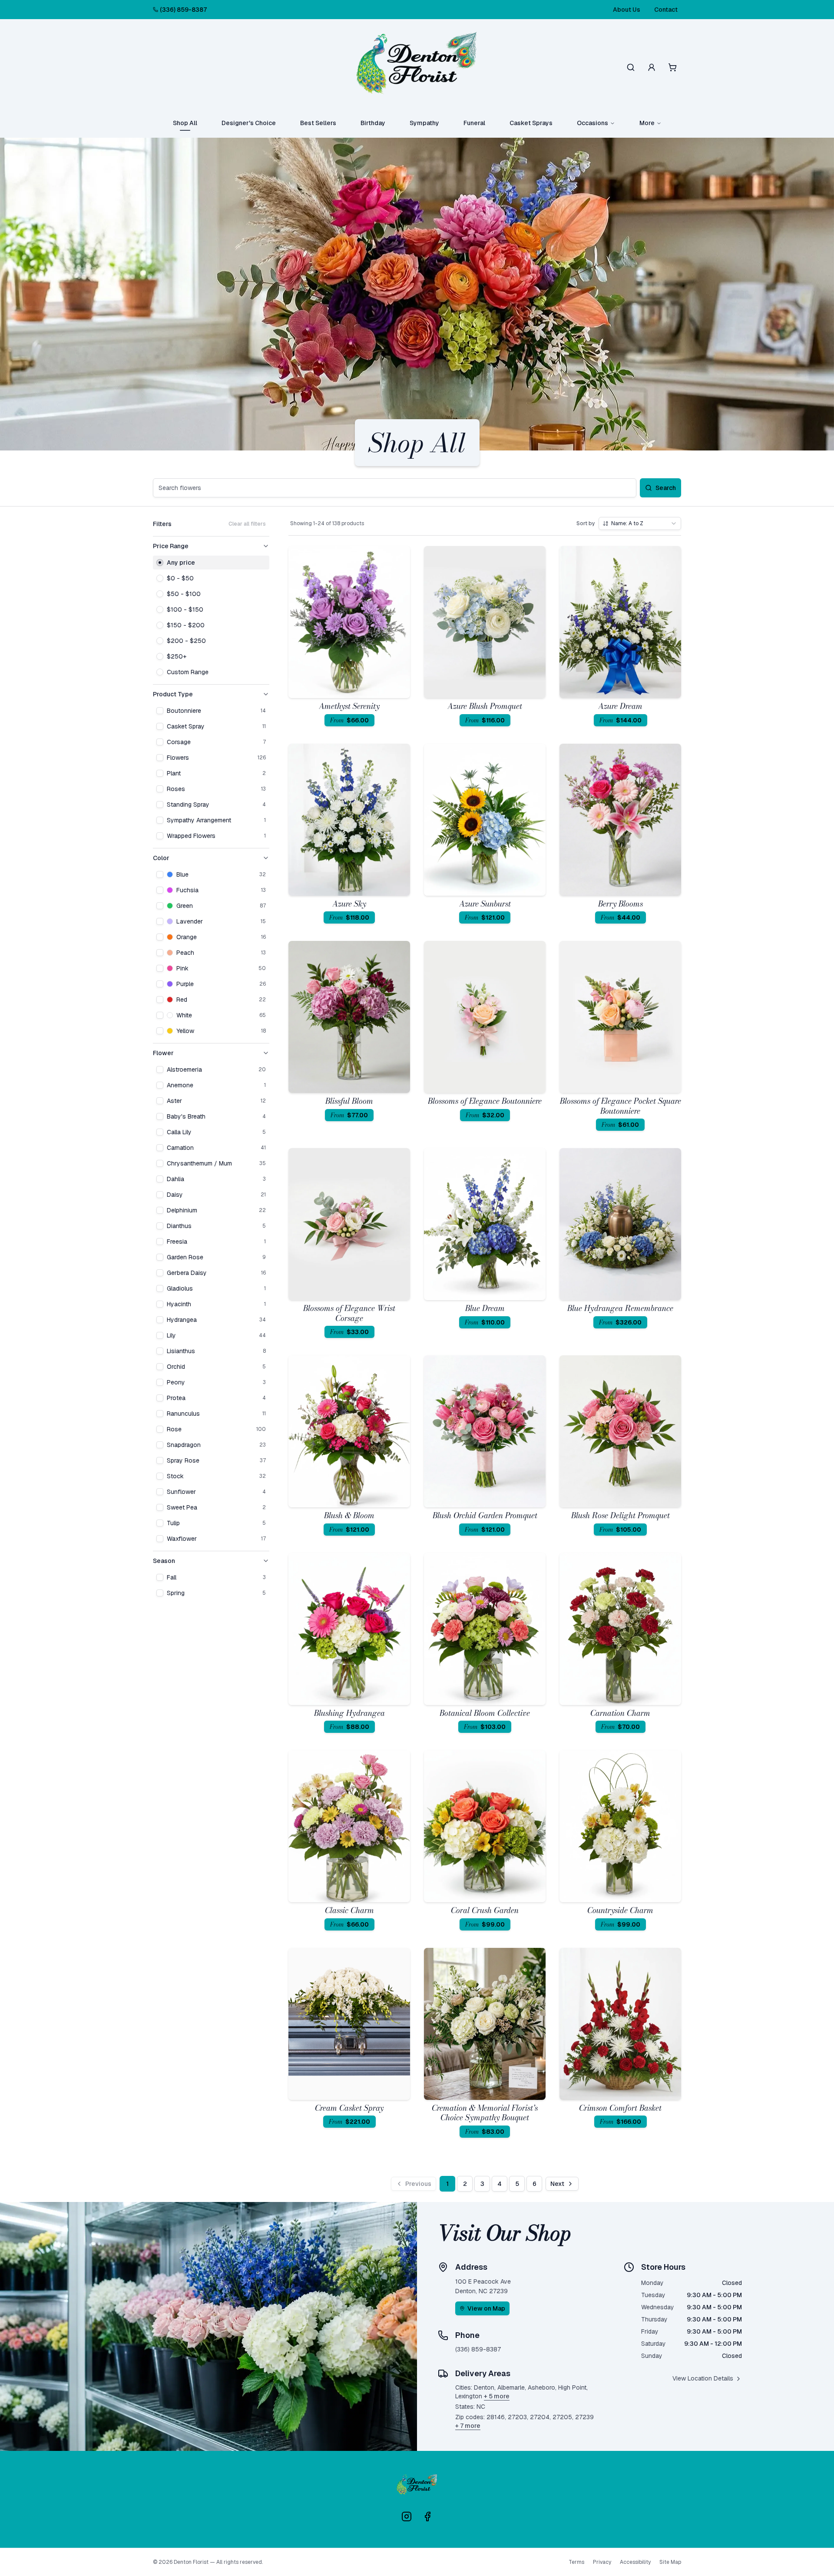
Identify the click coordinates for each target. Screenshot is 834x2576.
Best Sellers (318, 123)
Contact (666, 10)
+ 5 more (497, 2396)
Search (666, 488)
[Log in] (652, 67)
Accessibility (635, 2562)
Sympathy (424, 123)
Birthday (373, 123)
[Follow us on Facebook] (427, 2516)
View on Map (486, 2308)
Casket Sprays (531, 123)
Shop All (185, 123)
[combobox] (640, 523)
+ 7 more (468, 2426)
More (647, 123)
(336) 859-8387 (183, 10)
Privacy (602, 2562)
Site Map (670, 2562)
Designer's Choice (249, 123)
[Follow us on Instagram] (407, 2516)
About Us (627, 10)
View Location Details (703, 2378)
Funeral (474, 123)
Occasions (592, 123)
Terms (576, 2562)
